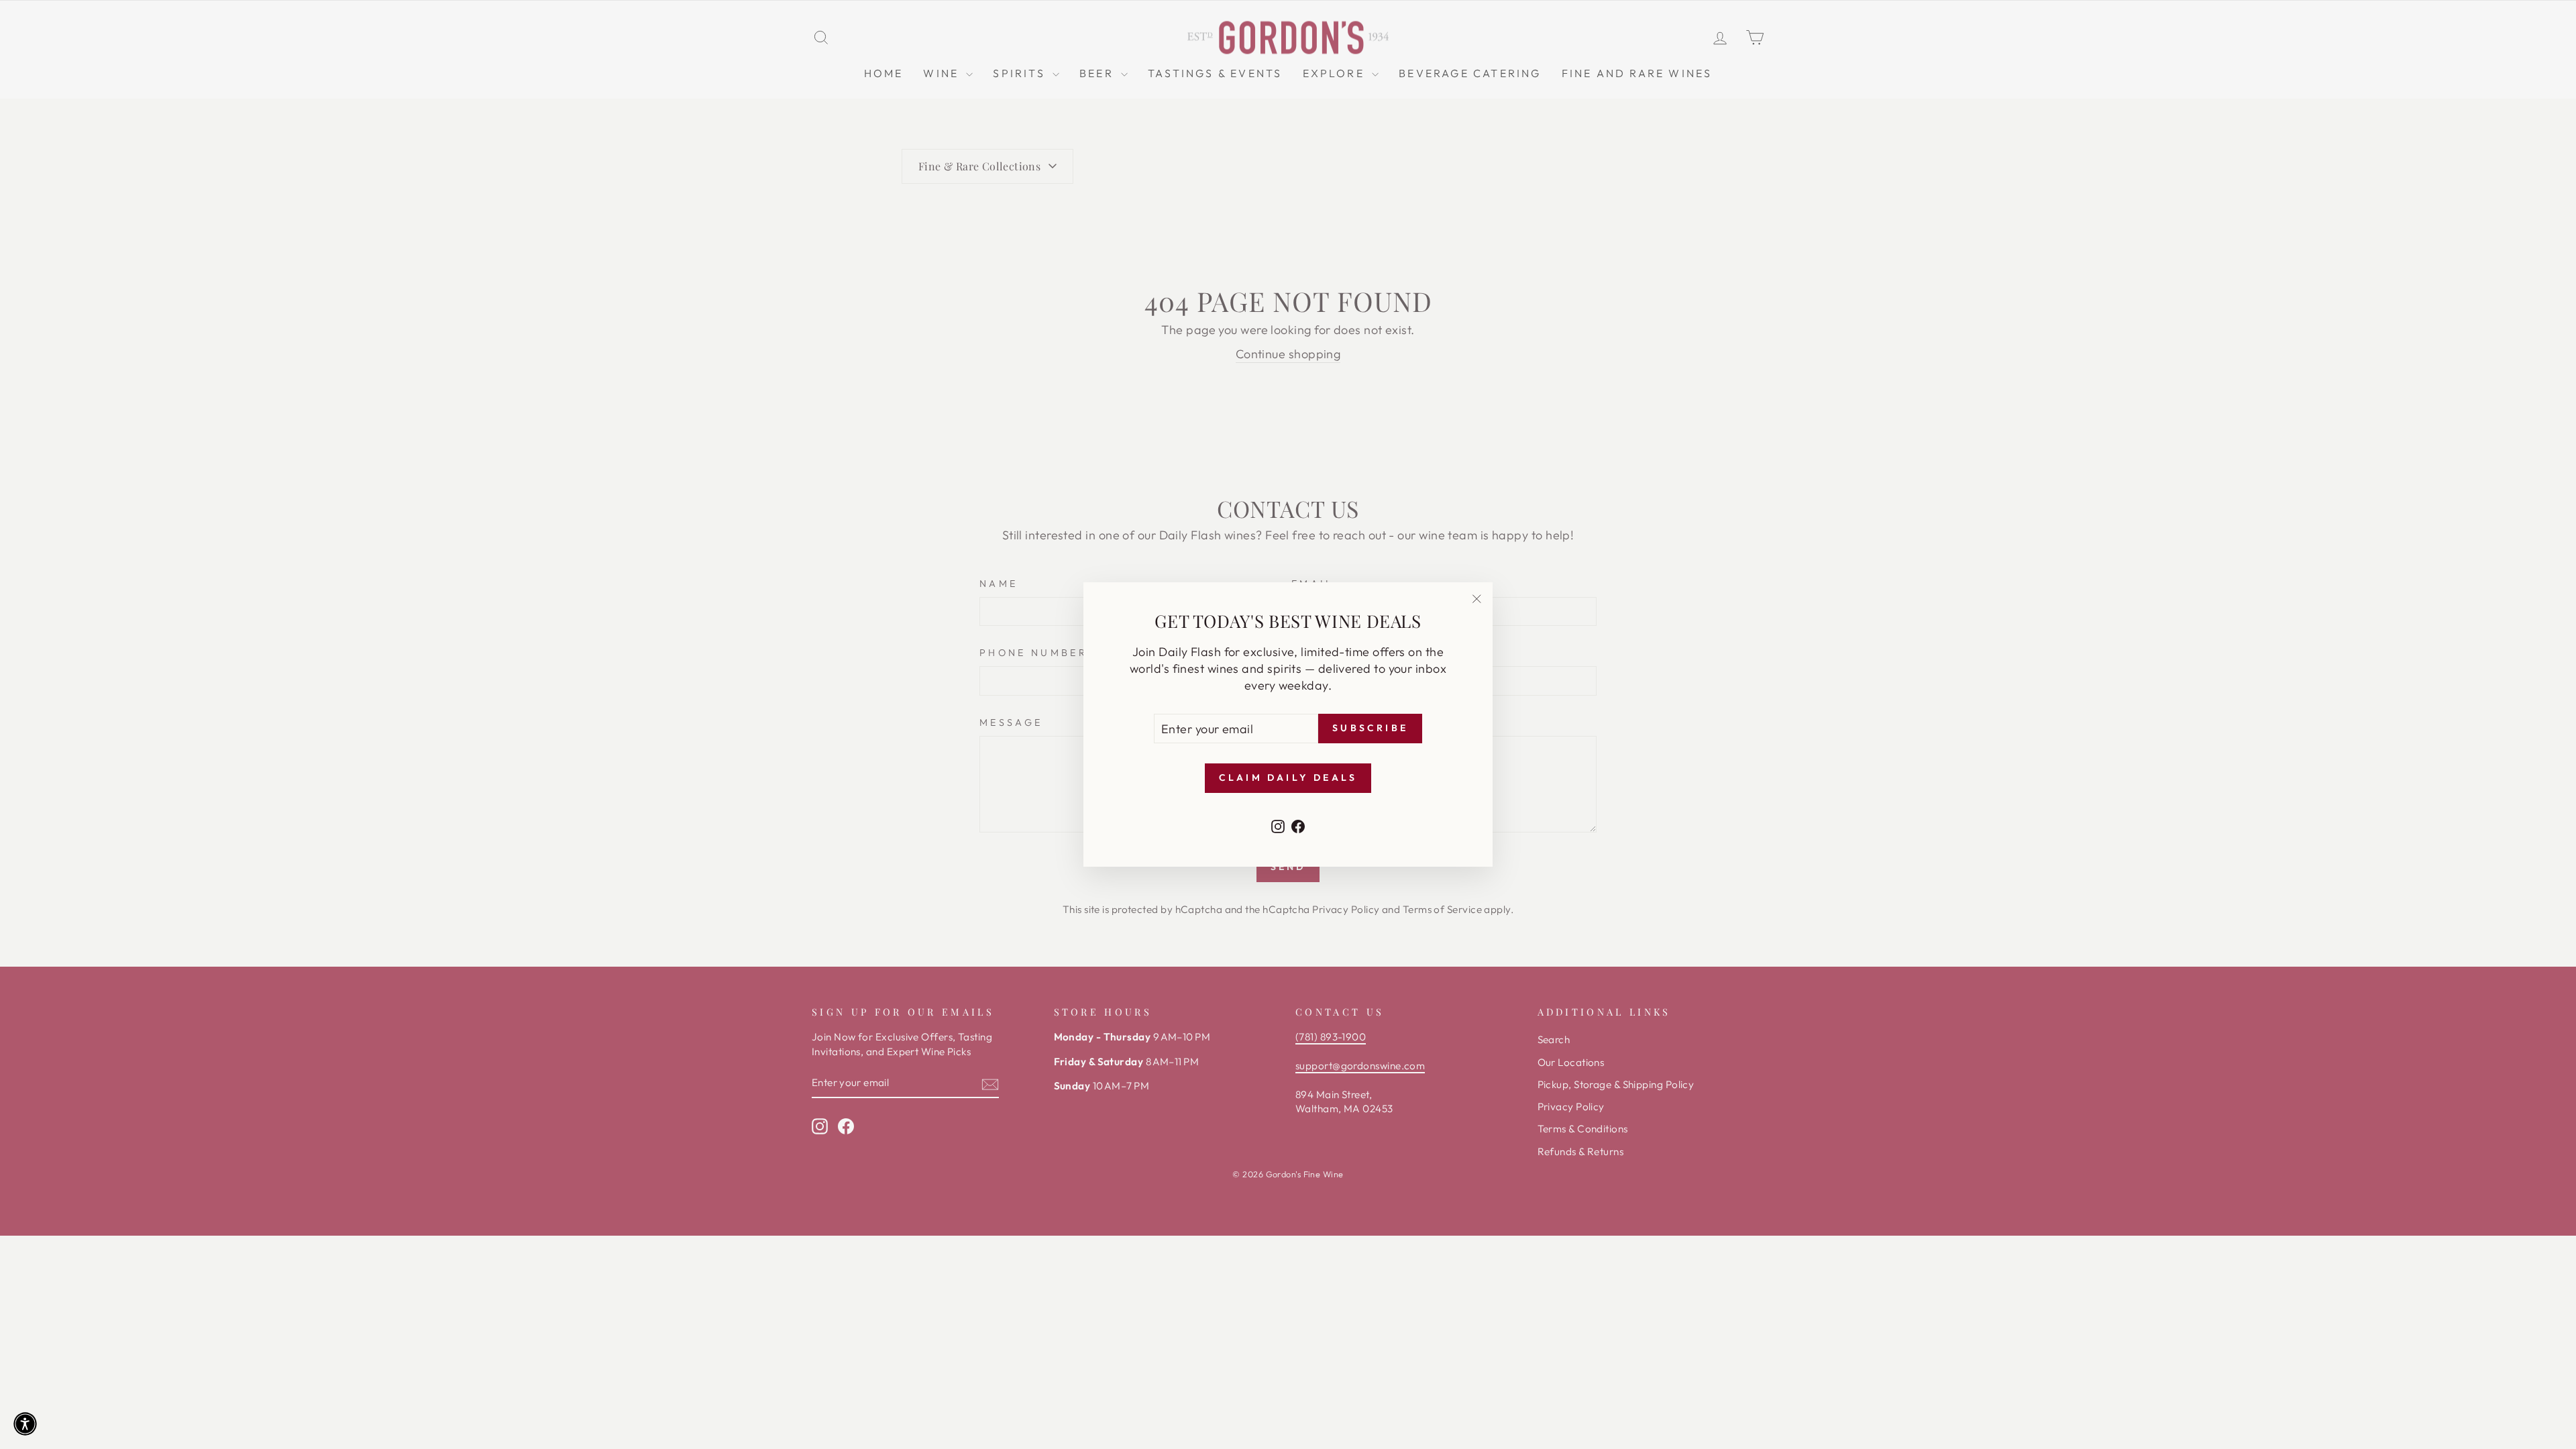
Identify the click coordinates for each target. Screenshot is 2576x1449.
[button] (25, 1424)
